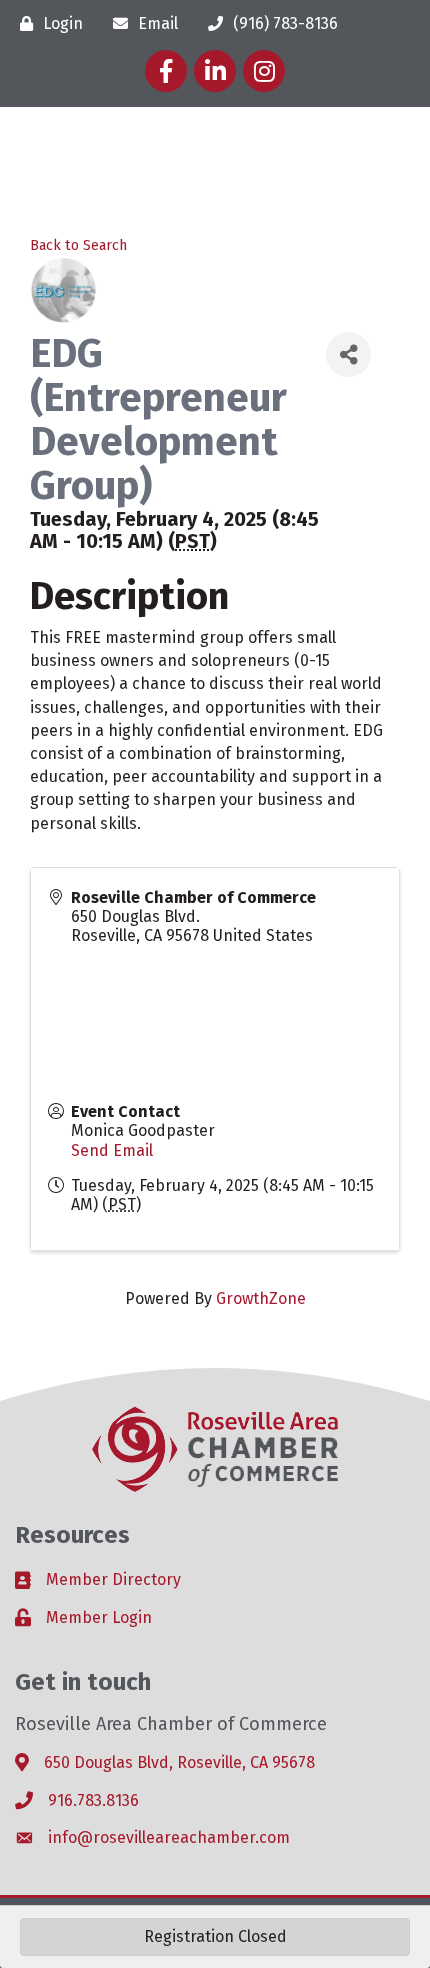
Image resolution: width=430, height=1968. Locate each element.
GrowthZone (261, 1298)
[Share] (348, 354)
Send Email (112, 1150)
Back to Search (78, 245)
